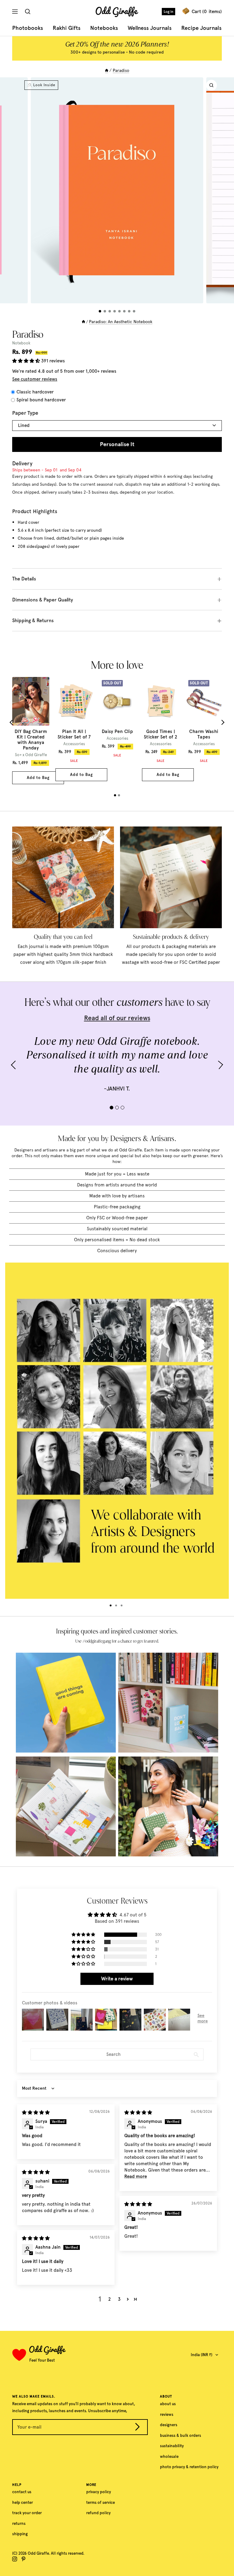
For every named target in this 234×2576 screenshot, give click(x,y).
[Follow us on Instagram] (15, 2559)
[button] (27, 361)
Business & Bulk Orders (181, 2435)
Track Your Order (27, 2513)
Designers (169, 2425)
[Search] (29, 12)
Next (222, 722)
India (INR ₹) (202, 2355)
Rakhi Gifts (67, 28)
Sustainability (172, 2446)
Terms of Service (101, 2502)
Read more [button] (136, 2176)
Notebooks (104, 28)
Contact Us (22, 2492)
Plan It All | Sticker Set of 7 (74, 734)
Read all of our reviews (117, 1018)
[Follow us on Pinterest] (23, 2559)
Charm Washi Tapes (204, 734)
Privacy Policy (99, 2492)
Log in (168, 12)
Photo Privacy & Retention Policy (189, 2467)
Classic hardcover (35, 392)
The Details (24, 579)
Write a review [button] (117, 1979)
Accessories (74, 744)
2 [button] (110, 2299)
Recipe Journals (201, 28)
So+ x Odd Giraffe (31, 755)
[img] (36, 2113)
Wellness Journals (150, 28)
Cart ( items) (207, 12)
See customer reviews (35, 379)
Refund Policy (98, 2513)
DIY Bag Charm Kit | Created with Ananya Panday (31, 740)
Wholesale (169, 2456)
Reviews (167, 2414)
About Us (168, 2404)
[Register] (137, 2428)
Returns (19, 2523)
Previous (12, 722)
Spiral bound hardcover (41, 400)
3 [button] (119, 2299)
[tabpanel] (31, 731)
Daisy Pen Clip (117, 731)
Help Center (23, 2502)
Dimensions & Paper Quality (43, 600)
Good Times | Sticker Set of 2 (161, 734)
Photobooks (28, 28)
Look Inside (44, 85)
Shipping (20, 2534)
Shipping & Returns (33, 620)
